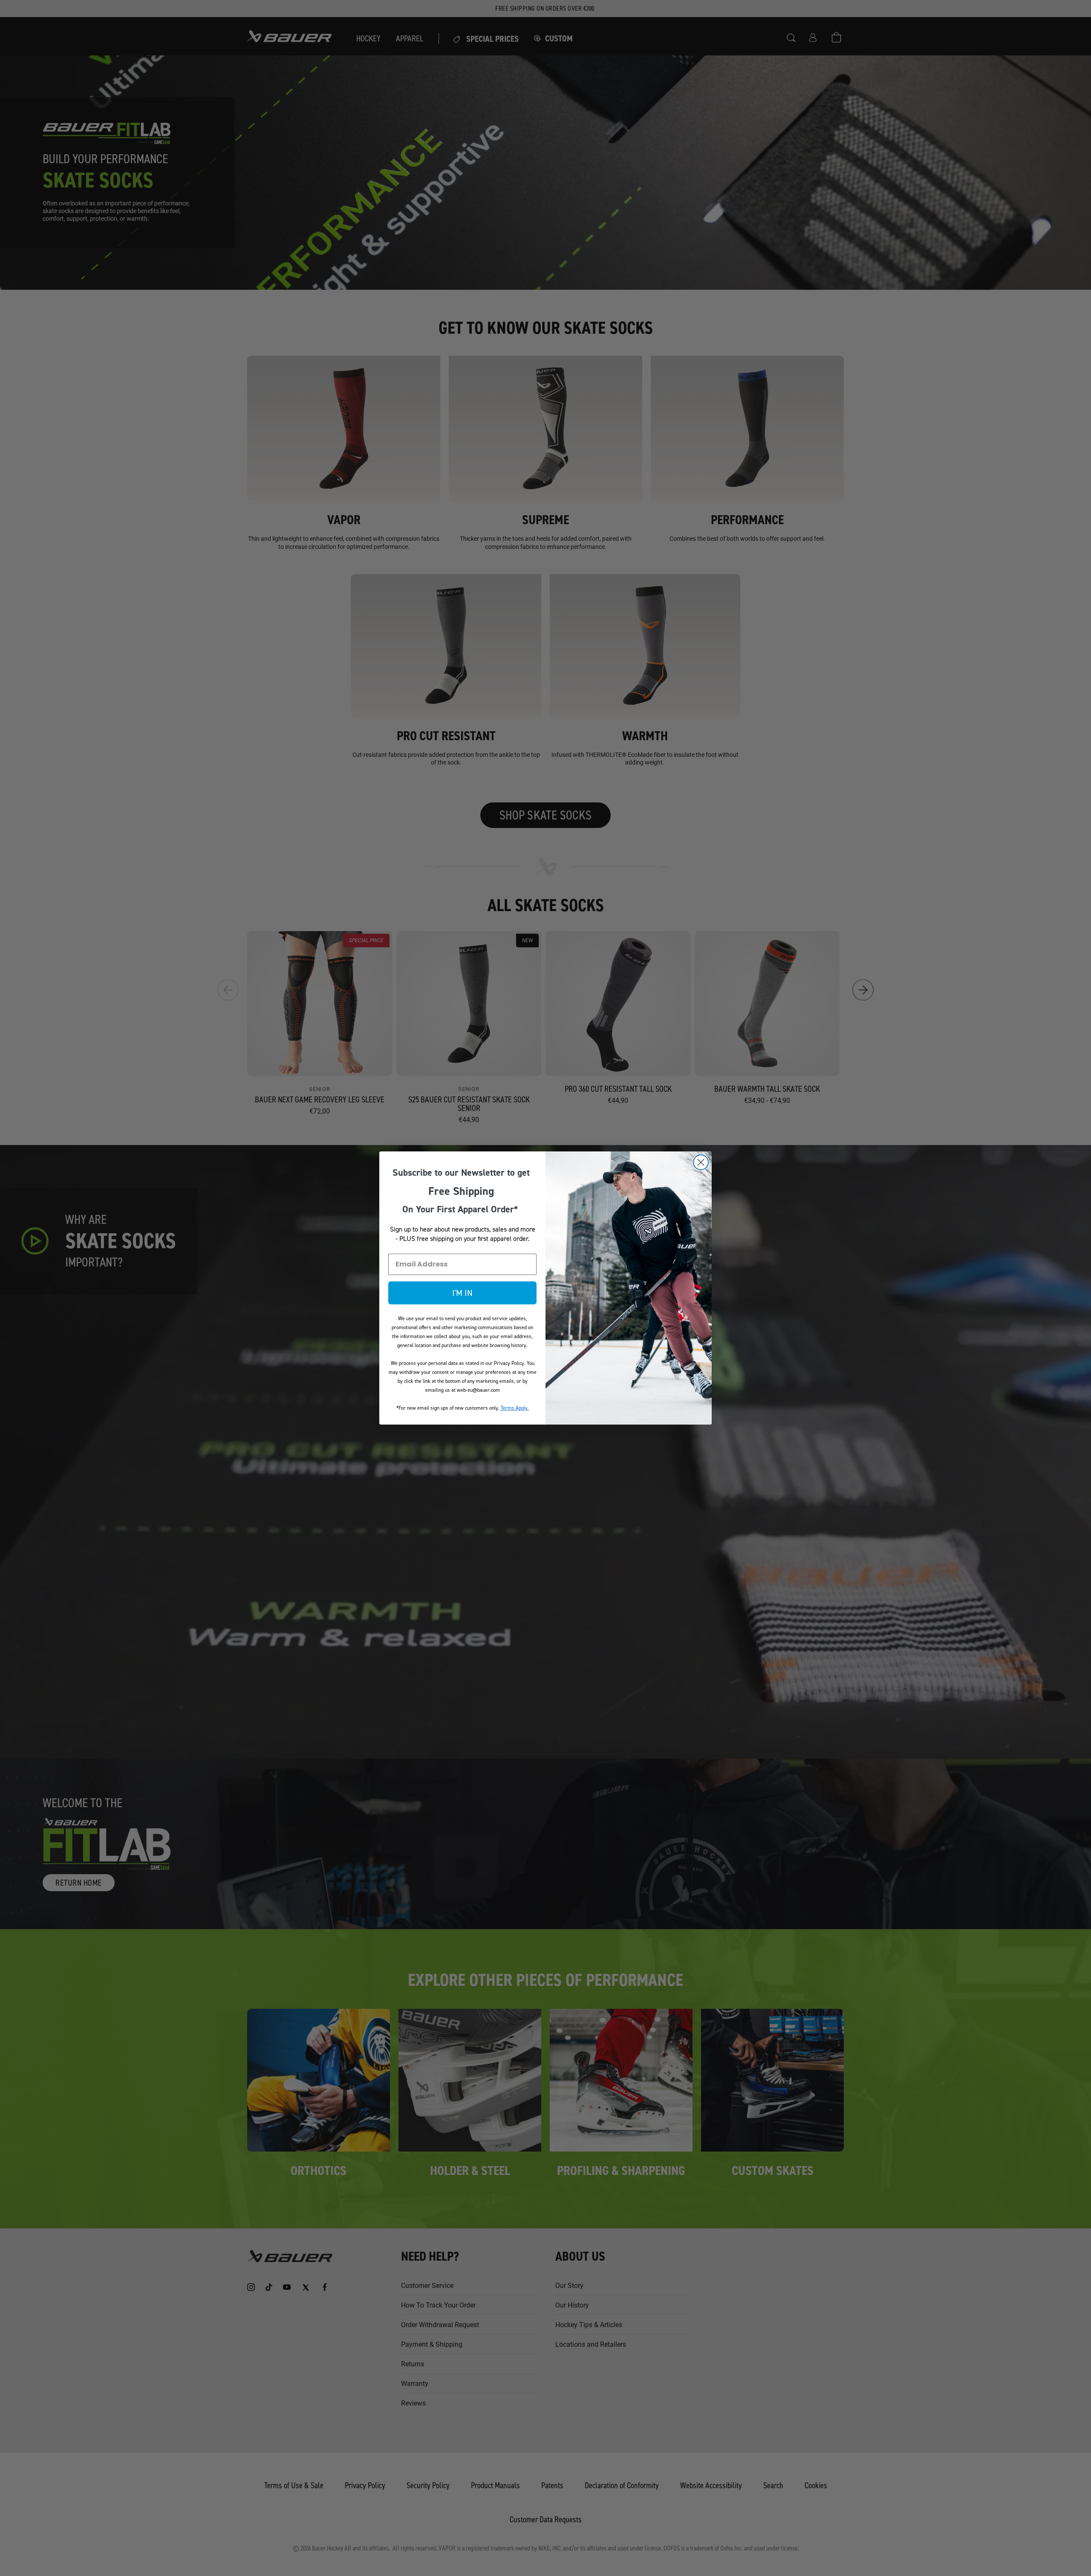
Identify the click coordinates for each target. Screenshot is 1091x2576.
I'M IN (462, 1293)
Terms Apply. (515, 1408)
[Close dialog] (701, 1162)
